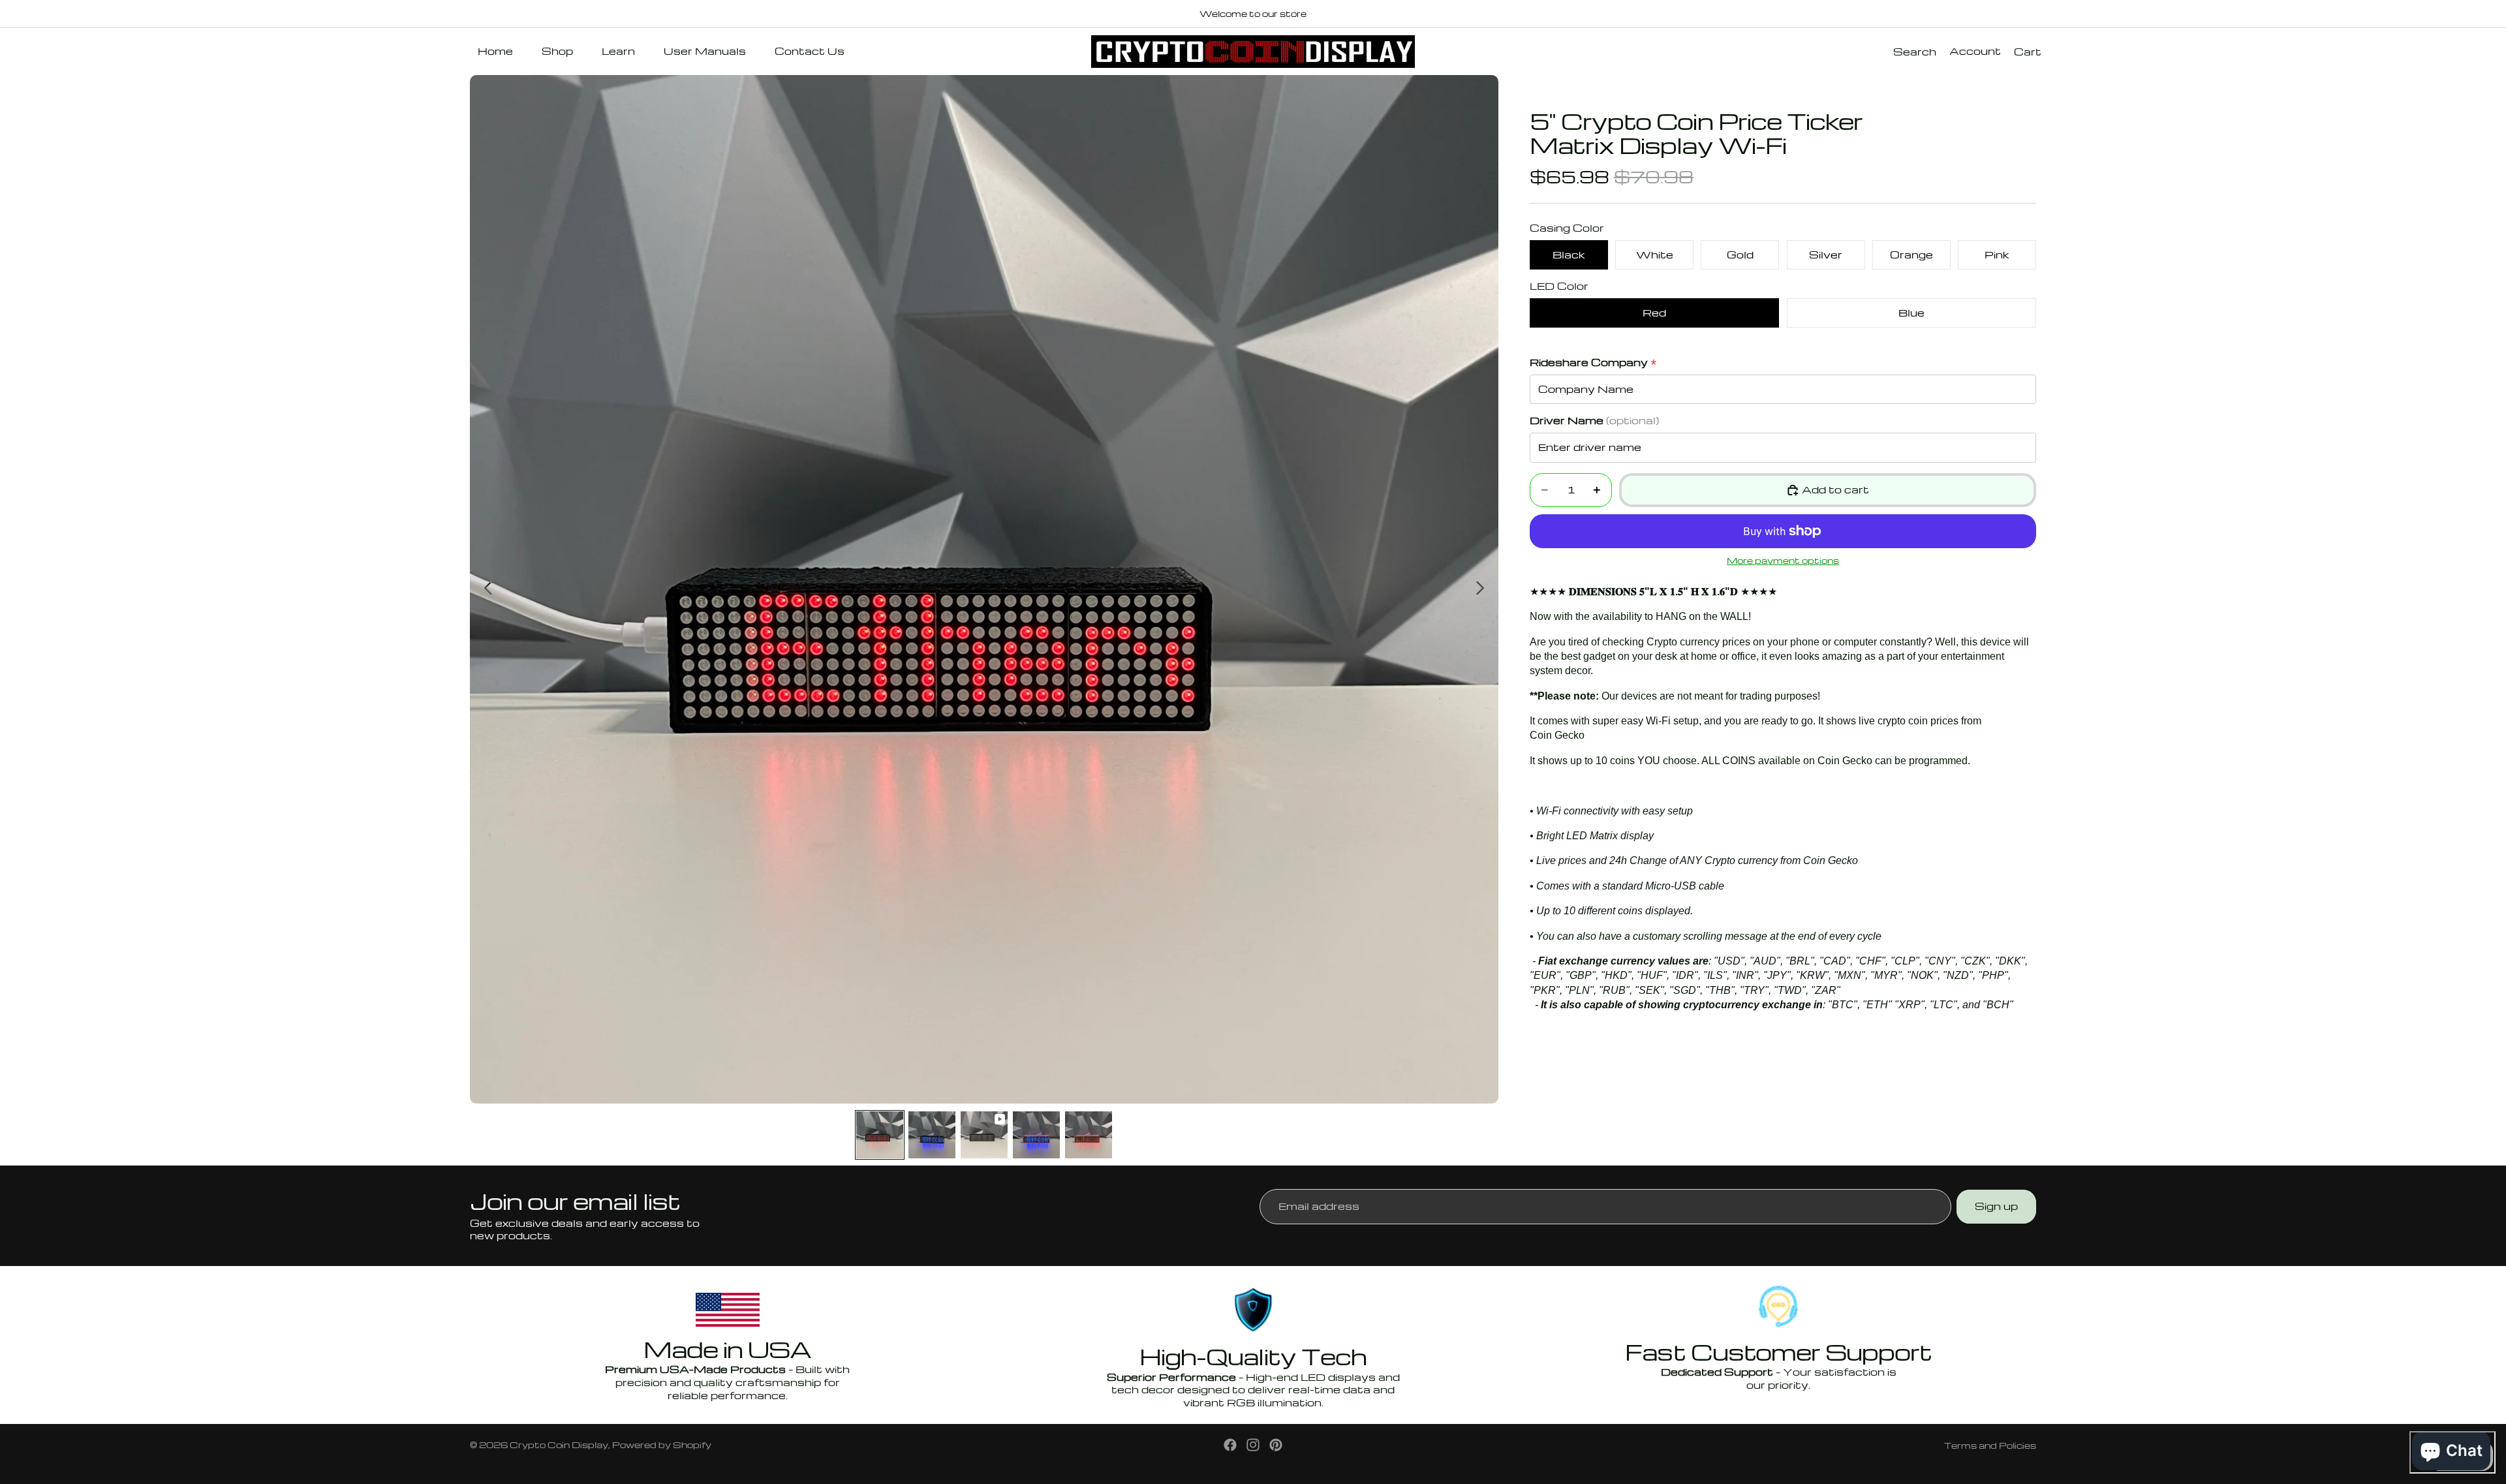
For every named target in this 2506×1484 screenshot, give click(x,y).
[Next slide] (1484, 589)
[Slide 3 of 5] (984, 1135)
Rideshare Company (1593, 363)
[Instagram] (1253, 1445)
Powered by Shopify (662, 1445)
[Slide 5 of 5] (1089, 1135)
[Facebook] (1230, 1445)
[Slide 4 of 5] (1036, 1135)
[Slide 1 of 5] (880, 1135)
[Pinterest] (1276, 1445)
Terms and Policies (1990, 1445)
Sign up (1996, 1206)
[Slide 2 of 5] (932, 1135)
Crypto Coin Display (559, 1445)
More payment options (1783, 561)
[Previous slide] (485, 589)
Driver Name (1594, 421)
